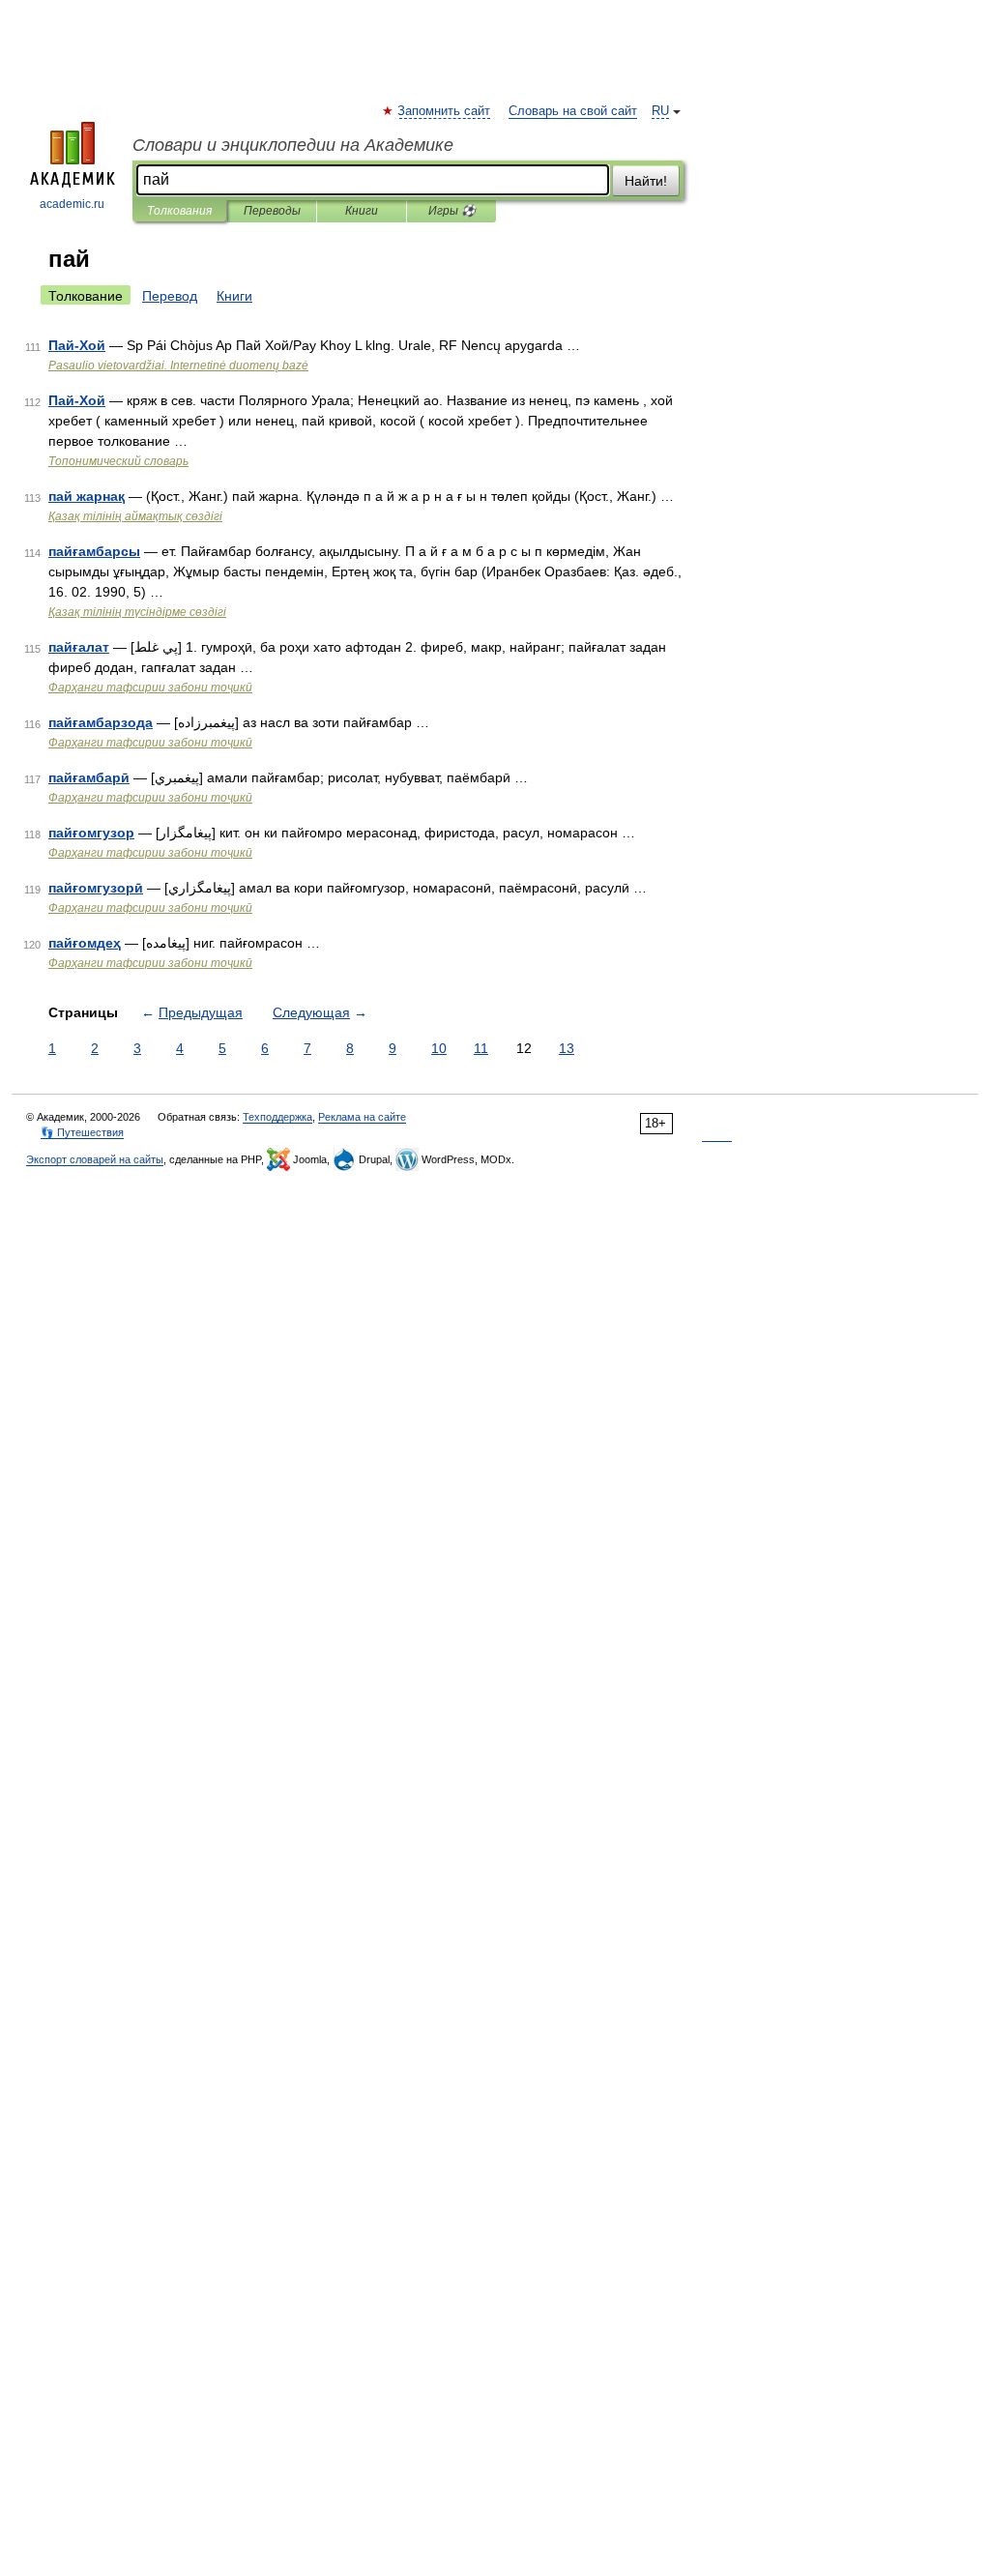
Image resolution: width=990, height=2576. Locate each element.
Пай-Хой (77, 345)
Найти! (646, 181)
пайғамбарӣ (89, 777)
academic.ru (72, 204)
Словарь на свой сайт (573, 111)
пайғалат (79, 647)
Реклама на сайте (362, 1117)
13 (567, 1048)
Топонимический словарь (118, 461)
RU (660, 111)
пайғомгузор (91, 833)
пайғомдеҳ (85, 943)
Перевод (170, 296)
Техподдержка (277, 1117)
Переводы (272, 211)
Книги (362, 211)
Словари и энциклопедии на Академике (293, 145)
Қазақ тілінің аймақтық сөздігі (135, 516)
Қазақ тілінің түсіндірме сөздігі (137, 612)
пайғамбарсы (94, 551)
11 (481, 1048)
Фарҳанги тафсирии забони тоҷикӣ (150, 688)
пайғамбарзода (101, 722)
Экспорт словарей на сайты (95, 1159)
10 (439, 1048)
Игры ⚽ (452, 211)
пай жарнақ (87, 496)
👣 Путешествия (82, 1132)
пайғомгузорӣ (96, 888)
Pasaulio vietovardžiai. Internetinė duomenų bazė (178, 366)
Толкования (179, 211)
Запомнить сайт (445, 111)
